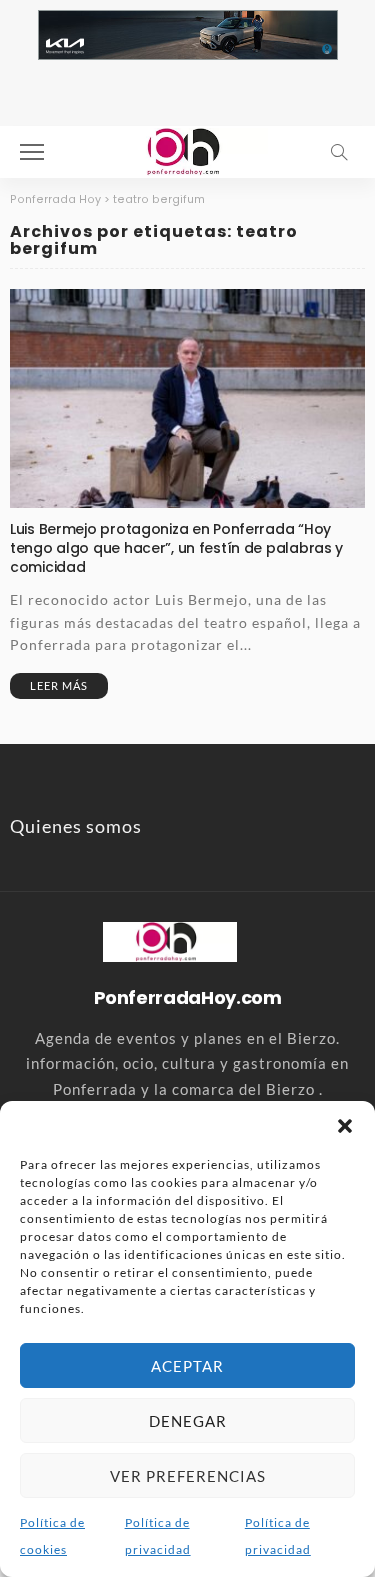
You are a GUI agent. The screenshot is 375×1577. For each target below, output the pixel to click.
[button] (345, 1126)
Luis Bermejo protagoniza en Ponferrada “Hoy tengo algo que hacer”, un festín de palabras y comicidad (176, 548)
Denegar (188, 1421)
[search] (339, 152)
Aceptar (187, 1366)
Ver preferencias (188, 1476)
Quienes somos (76, 826)
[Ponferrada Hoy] (169, 940)
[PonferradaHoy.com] (188, 149)
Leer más (59, 685)
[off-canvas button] (32, 152)
